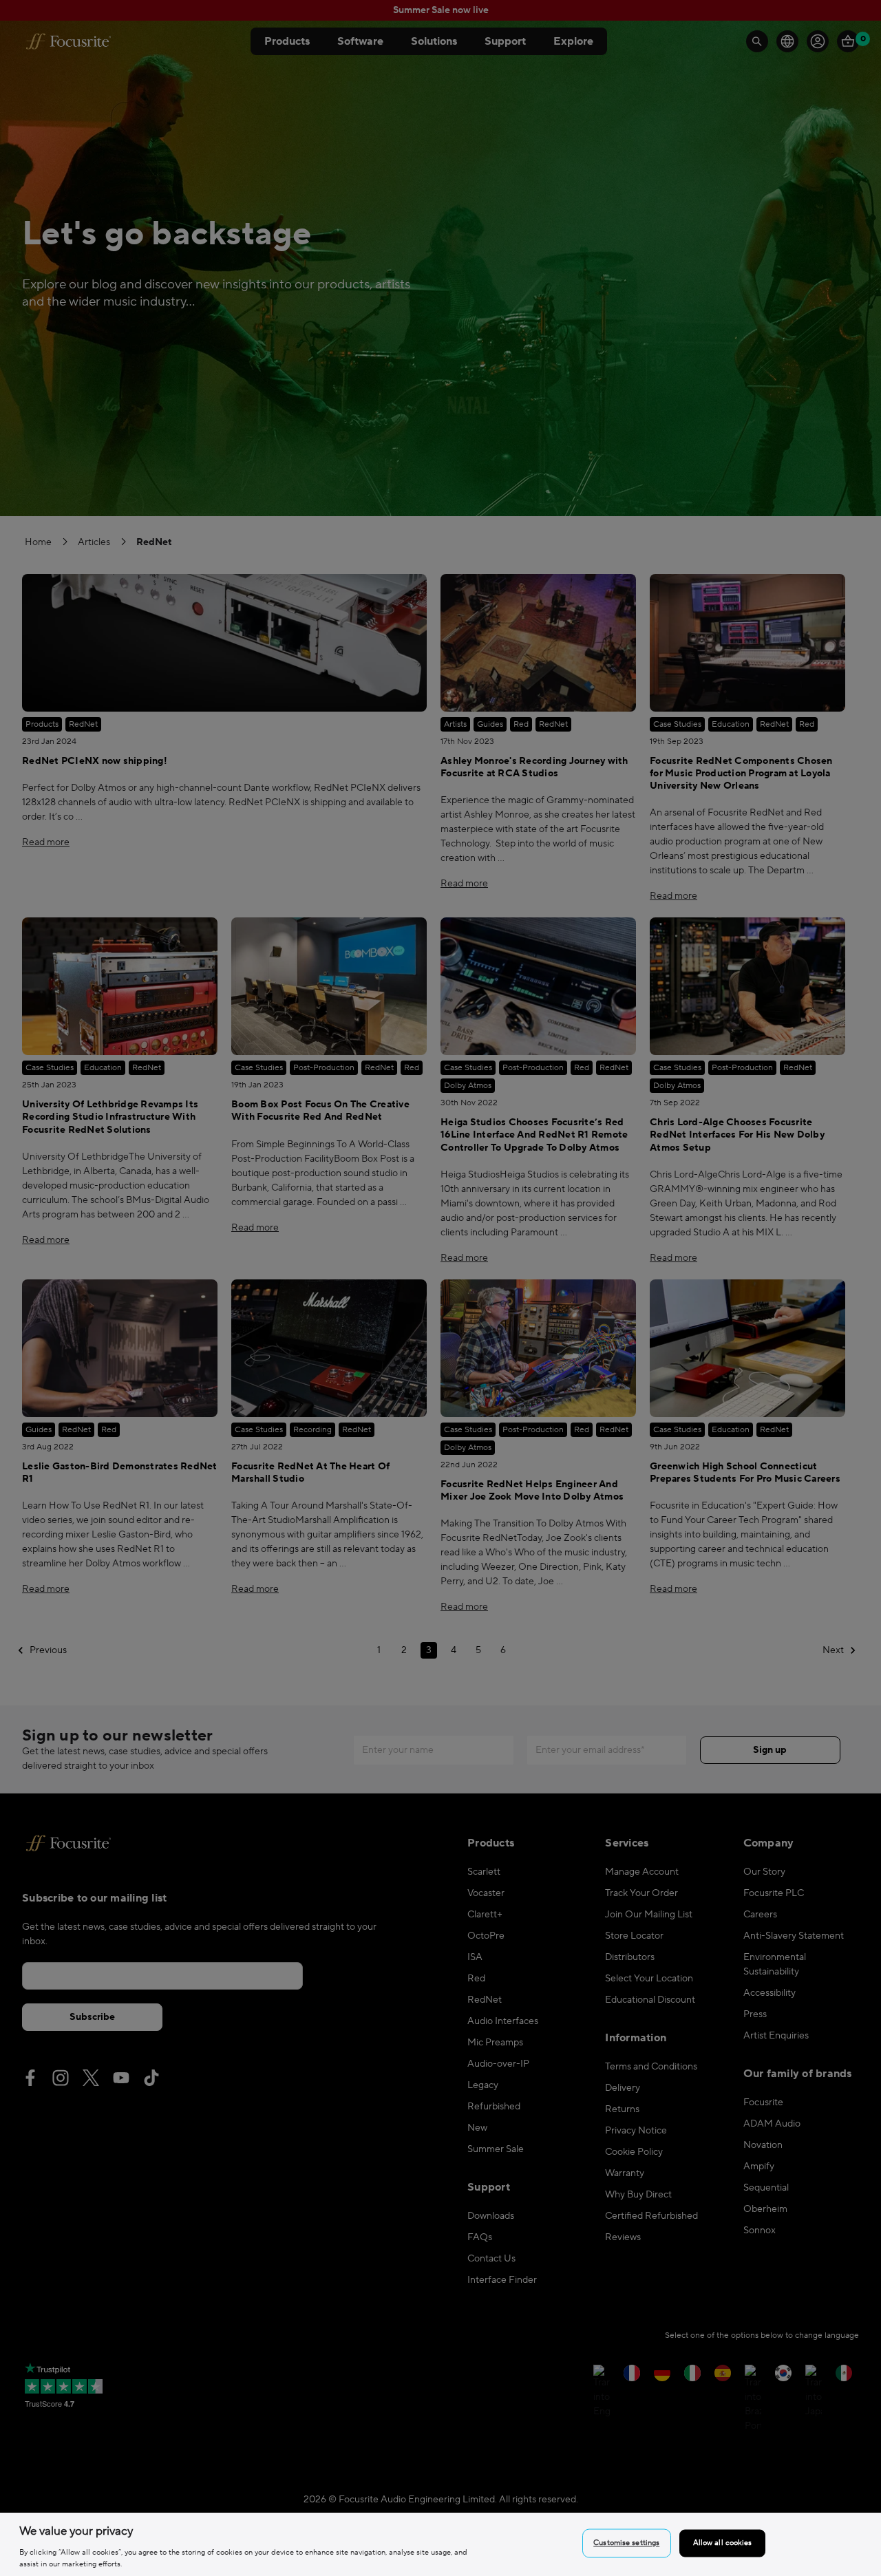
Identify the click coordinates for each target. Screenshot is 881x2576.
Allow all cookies (723, 2543)
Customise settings (626, 2543)
